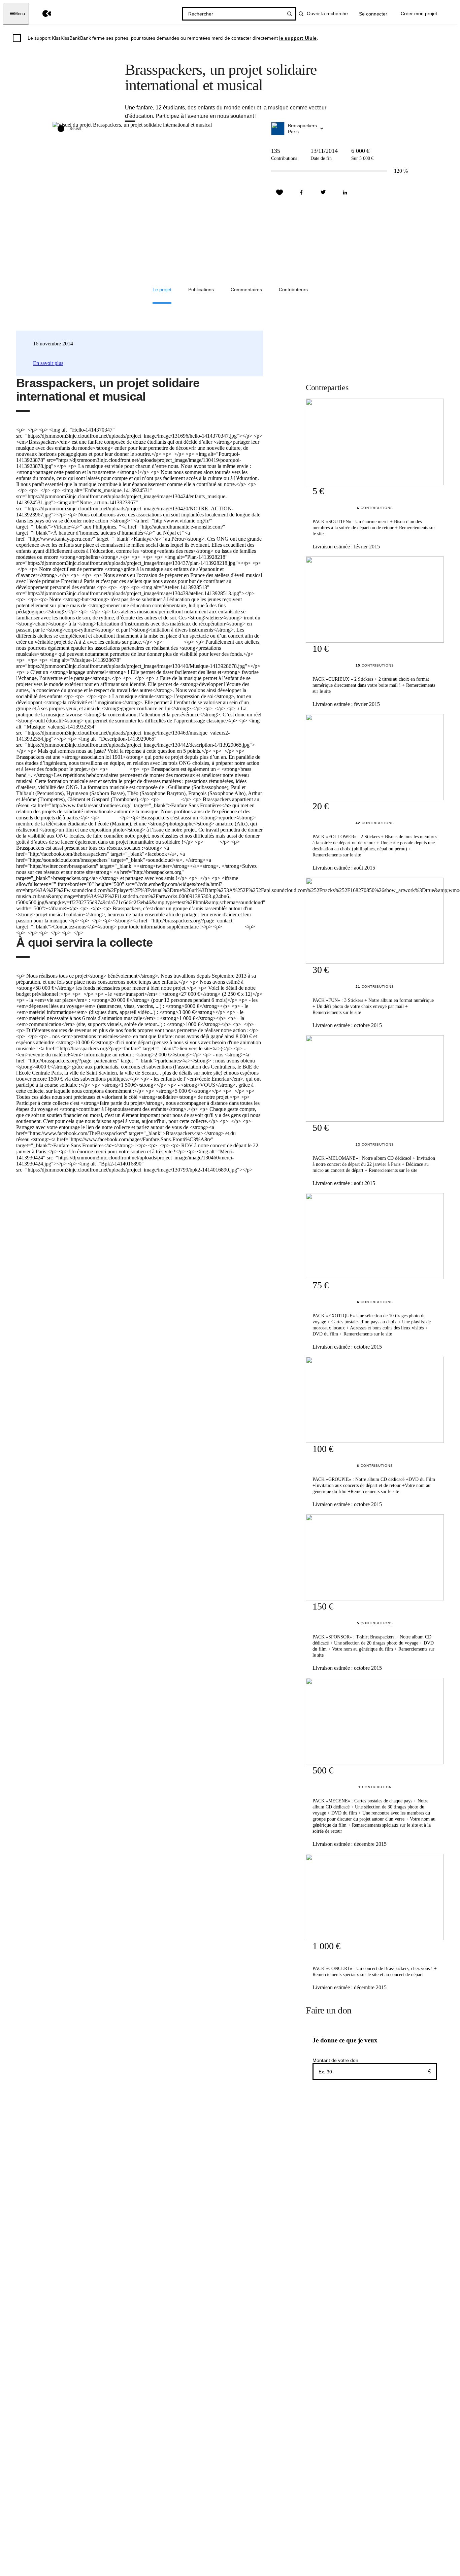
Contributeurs (293, 290)
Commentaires (246, 290)
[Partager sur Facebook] (301, 193)
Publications (201, 290)
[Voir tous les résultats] (290, 14)
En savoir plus (48, 363)
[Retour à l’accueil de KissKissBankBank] (42, 14)
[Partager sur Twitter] (323, 193)
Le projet (162, 290)
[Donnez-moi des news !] (280, 193)
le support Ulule (298, 38)
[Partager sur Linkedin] (345, 193)
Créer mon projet (419, 13)
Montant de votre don (335, 2060)
